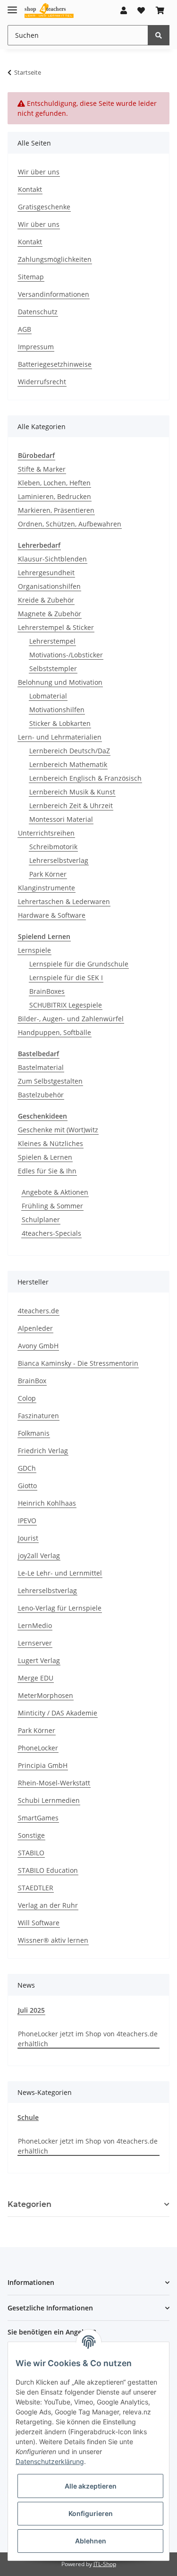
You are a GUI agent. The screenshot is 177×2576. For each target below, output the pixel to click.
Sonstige (31, 1835)
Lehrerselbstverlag (59, 860)
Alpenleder (35, 1328)
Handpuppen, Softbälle (55, 1032)
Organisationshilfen (49, 586)
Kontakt (30, 189)
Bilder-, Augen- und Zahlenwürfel (71, 1019)
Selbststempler (53, 668)
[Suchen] (159, 35)
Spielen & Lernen (45, 1157)
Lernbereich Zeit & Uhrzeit (71, 806)
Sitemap (31, 277)
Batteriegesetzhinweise (55, 364)
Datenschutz (38, 312)
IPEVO (27, 1521)
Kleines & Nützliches (51, 1143)
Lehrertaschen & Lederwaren (64, 901)
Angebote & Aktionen (55, 1192)
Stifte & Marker (42, 469)
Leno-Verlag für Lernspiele (60, 1608)
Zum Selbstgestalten (50, 1081)
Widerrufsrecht (42, 382)
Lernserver (35, 1643)
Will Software (39, 1923)
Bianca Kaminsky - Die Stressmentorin (78, 1363)
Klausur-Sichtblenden (52, 559)
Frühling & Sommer (52, 1206)
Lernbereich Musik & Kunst (72, 792)
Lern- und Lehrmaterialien (60, 737)
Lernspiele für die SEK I (66, 978)
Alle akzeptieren (91, 2486)
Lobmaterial (48, 696)
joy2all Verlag (39, 1555)
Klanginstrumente (46, 888)
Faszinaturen (38, 1416)
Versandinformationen (54, 294)
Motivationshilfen (57, 710)
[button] (124, 10)
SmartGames (38, 1818)
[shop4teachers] (49, 11)
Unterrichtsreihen (46, 833)
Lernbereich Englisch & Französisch (85, 778)
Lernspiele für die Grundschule (79, 964)
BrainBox (32, 1381)
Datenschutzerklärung (50, 2461)
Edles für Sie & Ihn (47, 1171)
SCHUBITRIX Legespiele (66, 1005)
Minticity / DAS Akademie (58, 1713)
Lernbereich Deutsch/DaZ (70, 751)
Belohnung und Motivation (60, 682)
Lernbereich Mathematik (68, 764)
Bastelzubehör (41, 1095)
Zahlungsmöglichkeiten (55, 259)
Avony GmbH (38, 1346)
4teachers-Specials (51, 1233)
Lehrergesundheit (46, 573)
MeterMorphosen (46, 1695)
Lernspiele (34, 950)
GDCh (27, 1468)
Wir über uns (39, 172)
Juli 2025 (31, 2010)
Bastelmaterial (41, 1067)
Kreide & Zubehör (46, 600)
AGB (25, 329)
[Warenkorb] (160, 10)
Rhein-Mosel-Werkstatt (54, 1783)
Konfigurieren (91, 2513)
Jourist (28, 1538)
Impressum (36, 347)
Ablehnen (91, 2541)
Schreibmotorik (53, 847)
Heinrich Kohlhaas (47, 1503)
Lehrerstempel (52, 641)
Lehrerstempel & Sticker (56, 627)
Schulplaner (41, 1219)
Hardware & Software (52, 915)
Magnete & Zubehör (50, 614)
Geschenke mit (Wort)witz (58, 1130)
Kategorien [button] (29, 2204)
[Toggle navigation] (12, 6)
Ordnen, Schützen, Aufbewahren (70, 524)
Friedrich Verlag (43, 1451)
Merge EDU (36, 1678)
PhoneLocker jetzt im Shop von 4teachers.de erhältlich (88, 2039)
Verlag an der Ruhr (48, 1905)
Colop (27, 1398)
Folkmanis (34, 1433)
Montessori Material (61, 819)
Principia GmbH (43, 1765)
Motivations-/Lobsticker (66, 655)
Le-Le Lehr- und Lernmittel (60, 1573)
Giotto (27, 1486)
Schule (28, 2117)
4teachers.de (38, 1311)
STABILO (31, 1853)
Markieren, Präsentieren (56, 510)
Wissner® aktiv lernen (53, 1940)
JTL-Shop (105, 2564)
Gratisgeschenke (44, 207)
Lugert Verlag (39, 1660)
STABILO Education (48, 1870)
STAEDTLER (36, 1888)
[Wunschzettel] (141, 10)
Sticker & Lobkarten (60, 723)
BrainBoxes (47, 991)
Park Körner (48, 874)
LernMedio (35, 1625)
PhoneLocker (38, 1748)
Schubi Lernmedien (49, 1800)
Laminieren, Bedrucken (55, 496)
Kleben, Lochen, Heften (54, 483)
